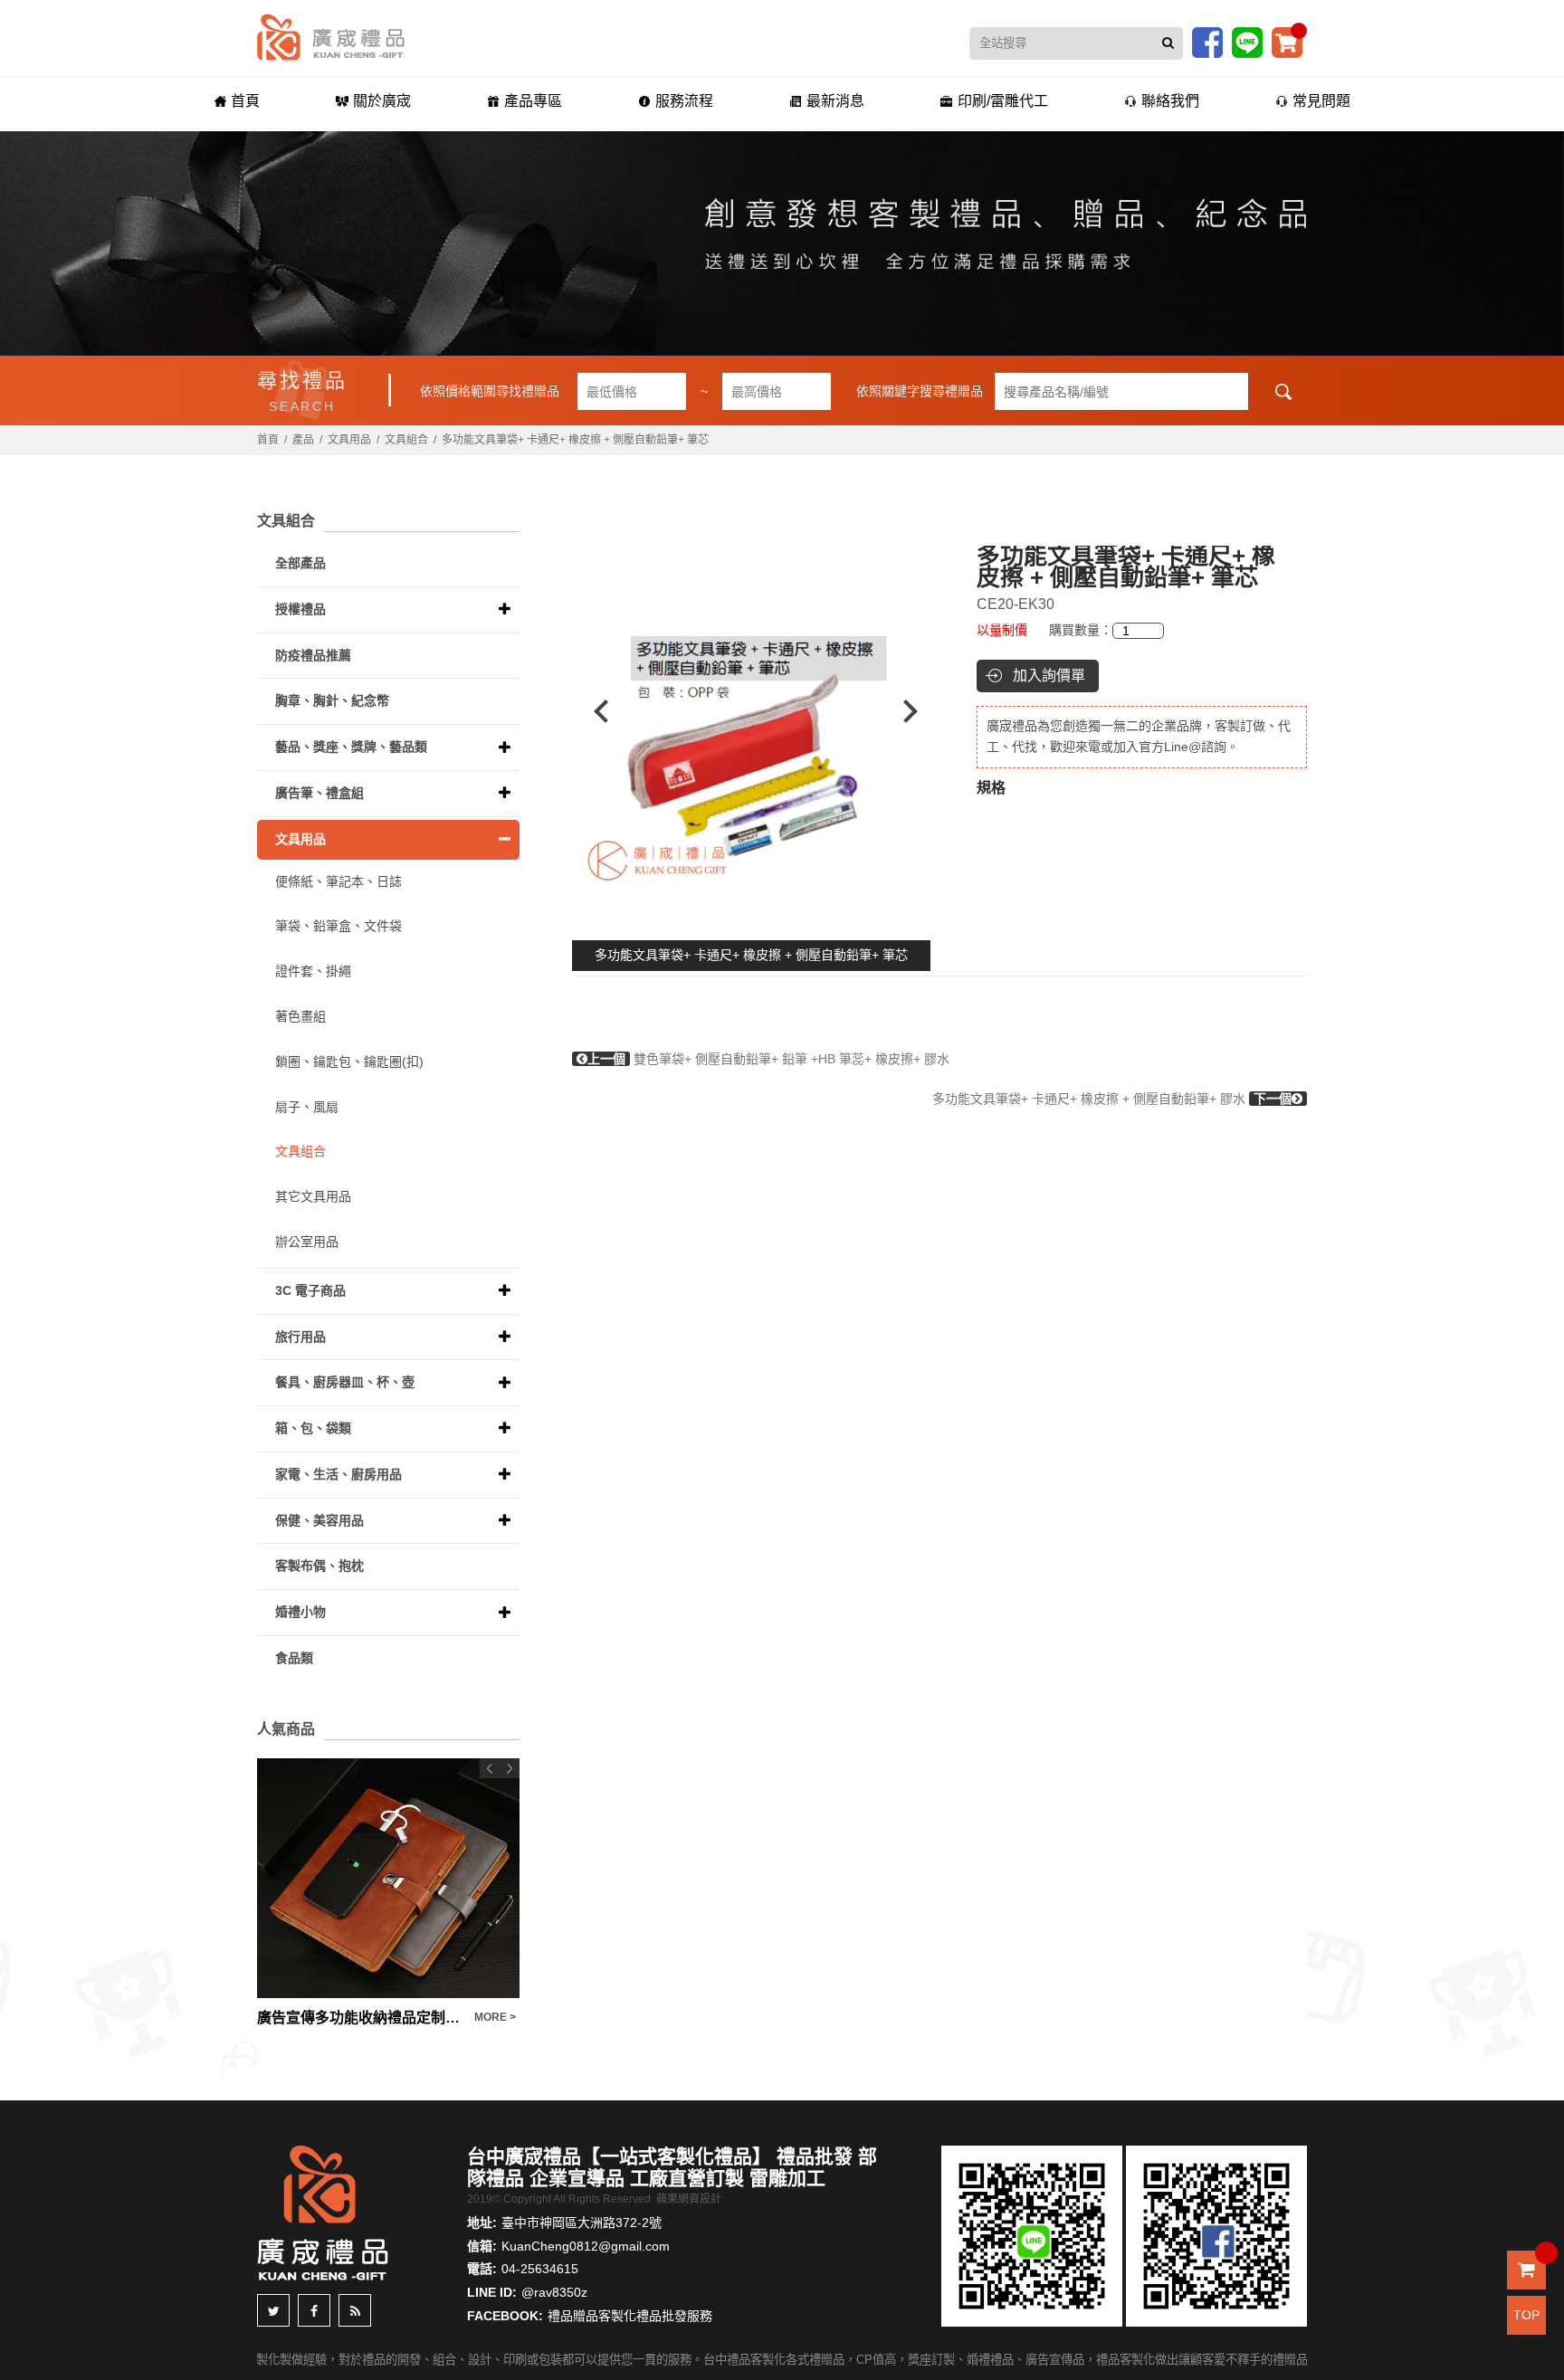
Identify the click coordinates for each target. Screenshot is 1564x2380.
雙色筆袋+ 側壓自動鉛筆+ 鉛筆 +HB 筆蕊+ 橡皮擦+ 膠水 (768, 1059)
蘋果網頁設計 (689, 2199)
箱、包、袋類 (313, 1428)
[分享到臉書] (314, 2310)
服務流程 (684, 101)
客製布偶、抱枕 (319, 1566)
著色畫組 (300, 1016)
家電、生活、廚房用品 (339, 1474)
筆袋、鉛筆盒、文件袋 (339, 926)
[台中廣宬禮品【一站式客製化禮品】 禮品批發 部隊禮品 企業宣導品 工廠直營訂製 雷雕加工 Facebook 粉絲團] (1207, 42)
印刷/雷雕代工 (1003, 101)
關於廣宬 (382, 101)
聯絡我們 (1170, 101)
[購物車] (1287, 42)
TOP (1526, 2315)
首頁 (245, 101)
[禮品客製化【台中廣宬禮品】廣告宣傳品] (782, 243)
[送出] (1168, 43)
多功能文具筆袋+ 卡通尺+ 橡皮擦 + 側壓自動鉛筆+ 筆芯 (751, 955)
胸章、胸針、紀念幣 (332, 700)
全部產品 (300, 563)
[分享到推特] (273, 2310)
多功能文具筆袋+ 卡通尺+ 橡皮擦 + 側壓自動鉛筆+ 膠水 (1112, 1099)
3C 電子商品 (310, 1290)
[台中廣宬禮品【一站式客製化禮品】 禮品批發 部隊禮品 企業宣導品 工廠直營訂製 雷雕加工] (331, 36)
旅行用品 (300, 1337)
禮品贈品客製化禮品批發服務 (630, 2316)
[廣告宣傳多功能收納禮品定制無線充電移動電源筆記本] (388, 1878)
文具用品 (349, 440)
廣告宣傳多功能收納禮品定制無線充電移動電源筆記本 (361, 2018)
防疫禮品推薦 (313, 655)
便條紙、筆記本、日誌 (339, 881)
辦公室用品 (307, 1242)
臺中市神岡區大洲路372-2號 (582, 2223)
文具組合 (406, 440)
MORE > (495, 2017)
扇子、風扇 (307, 1107)
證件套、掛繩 (313, 971)
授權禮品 (300, 609)
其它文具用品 (313, 1196)
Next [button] (919, 711)
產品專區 (533, 101)
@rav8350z (554, 2292)
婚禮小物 (300, 1612)
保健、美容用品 (319, 1520)
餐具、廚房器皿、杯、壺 (345, 1382)
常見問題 (1321, 101)
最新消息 (835, 101)
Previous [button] (592, 711)
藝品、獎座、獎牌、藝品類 (351, 747)
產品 (303, 440)
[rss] (355, 2310)
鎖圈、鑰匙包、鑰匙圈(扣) (349, 1061)
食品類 (294, 1658)
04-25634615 (540, 2269)
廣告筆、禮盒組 (319, 793)
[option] (756, 711)
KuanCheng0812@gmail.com (586, 2246)
